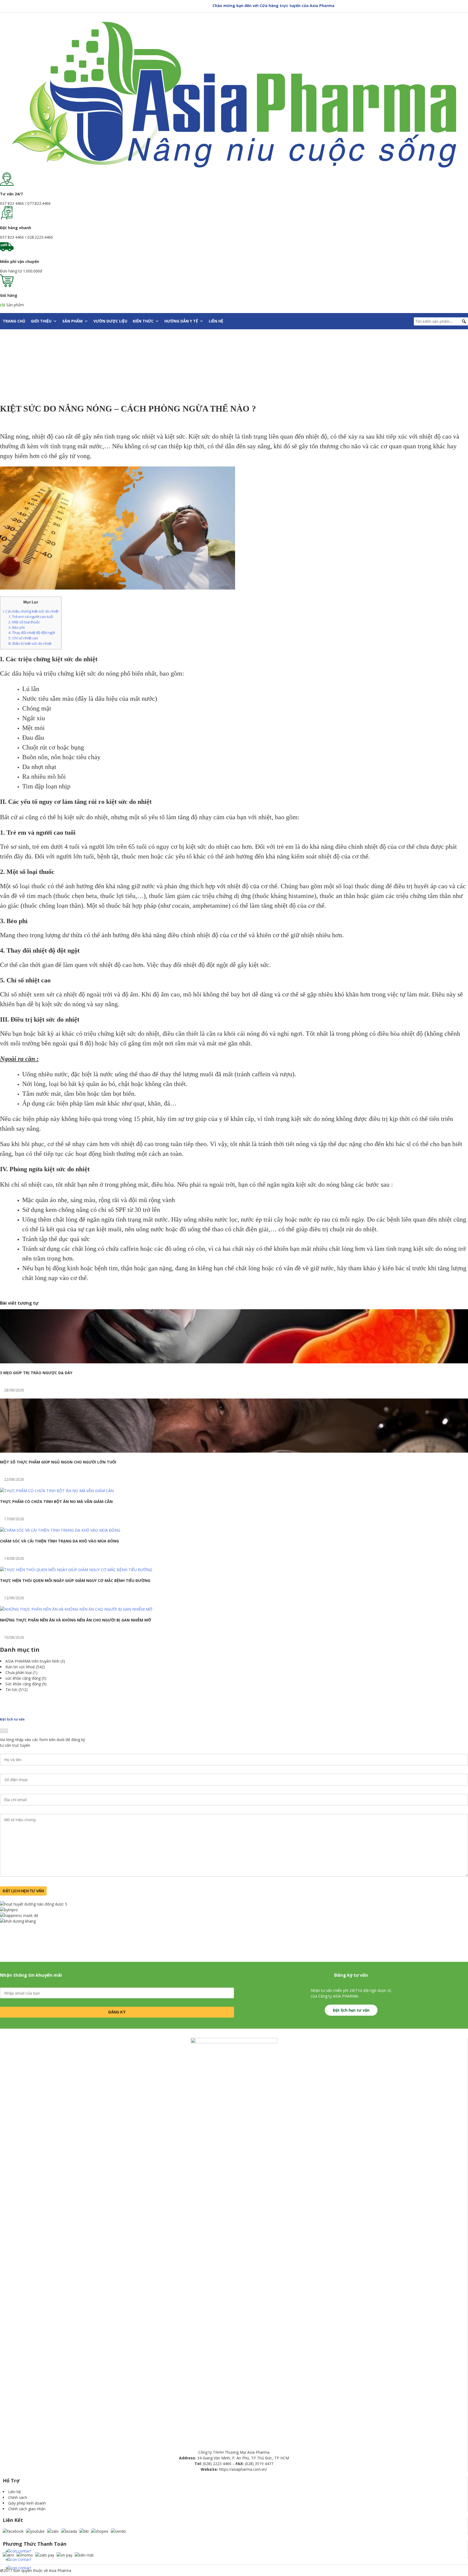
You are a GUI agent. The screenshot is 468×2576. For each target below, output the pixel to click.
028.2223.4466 (40, 237)
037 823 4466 (12, 203)
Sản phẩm (72, 321)
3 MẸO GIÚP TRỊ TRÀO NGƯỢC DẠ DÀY (36, 1373)
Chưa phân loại (19, 1672)
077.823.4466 (39, 203)
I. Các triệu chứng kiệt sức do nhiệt (31, 611)
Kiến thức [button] (143, 321)
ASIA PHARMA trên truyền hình (32, 1661)
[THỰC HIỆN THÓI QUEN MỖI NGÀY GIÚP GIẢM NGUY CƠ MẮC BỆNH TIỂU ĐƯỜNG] (76, 1570)
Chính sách (18, 2497)
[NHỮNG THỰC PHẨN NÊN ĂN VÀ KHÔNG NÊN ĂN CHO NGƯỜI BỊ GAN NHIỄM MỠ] (76, 1609)
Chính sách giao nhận (27, 2509)
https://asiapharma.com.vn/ (243, 2469)
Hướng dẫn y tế (181, 321)
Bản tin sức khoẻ (20, 1667)
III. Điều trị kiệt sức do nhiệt (30, 643)
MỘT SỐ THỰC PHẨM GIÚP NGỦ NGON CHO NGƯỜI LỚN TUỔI (58, 1462)
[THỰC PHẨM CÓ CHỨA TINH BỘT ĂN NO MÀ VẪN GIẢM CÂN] (57, 1491)
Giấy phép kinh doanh (27, 2503)
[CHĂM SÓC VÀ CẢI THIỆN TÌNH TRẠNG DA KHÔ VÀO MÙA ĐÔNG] (60, 1530)
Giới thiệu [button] (41, 321)
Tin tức (12, 1690)
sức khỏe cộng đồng (23, 1678)
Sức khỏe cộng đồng (23, 1684)
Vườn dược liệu (110, 321)
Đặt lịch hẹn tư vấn (351, 2010)
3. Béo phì (17, 627)
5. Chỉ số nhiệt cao (23, 638)
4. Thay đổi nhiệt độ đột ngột (32, 633)
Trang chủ (14, 321)
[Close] (4, 1731)
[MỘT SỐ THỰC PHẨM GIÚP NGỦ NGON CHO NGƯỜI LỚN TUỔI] (234, 1451)
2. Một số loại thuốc (24, 622)
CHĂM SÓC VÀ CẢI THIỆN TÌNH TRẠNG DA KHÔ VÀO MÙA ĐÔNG (59, 1541)
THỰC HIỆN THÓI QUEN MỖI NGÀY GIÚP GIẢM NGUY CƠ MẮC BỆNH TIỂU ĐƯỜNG (75, 1580)
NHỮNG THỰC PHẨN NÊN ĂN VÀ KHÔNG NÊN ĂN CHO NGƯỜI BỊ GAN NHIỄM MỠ (76, 1620)
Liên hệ (216, 321)
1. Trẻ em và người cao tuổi (31, 617)
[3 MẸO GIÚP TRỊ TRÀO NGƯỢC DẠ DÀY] (234, 1362)
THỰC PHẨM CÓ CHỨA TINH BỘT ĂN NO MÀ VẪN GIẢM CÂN (56, 1501)
